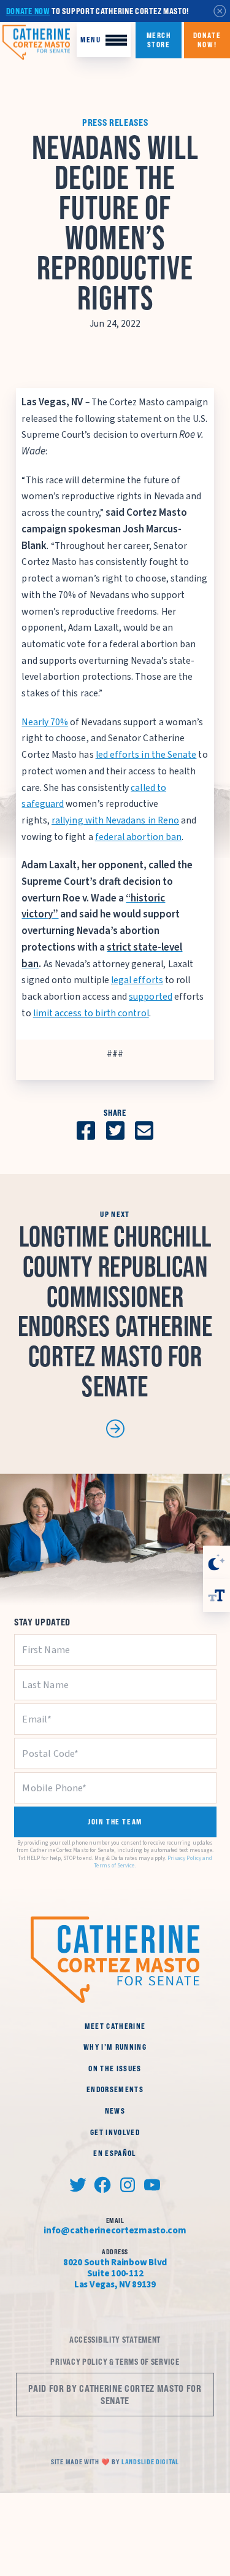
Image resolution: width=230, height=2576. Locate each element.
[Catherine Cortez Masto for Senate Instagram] (127, 2185)
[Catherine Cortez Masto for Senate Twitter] (78, 2185)
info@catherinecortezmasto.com (115, 2230)
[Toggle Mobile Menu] (104, 40)
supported (151, 997)
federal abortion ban (138, 837)
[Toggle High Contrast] (217, 1562)
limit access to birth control (91, 1013)
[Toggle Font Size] (217, 1595)
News (115, 2111)
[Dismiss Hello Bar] (220, 11)
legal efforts (137, 980)
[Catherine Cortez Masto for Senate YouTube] (152, 2185)
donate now (28, 11)
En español (115, 2153)
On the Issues (115, 2068)
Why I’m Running (115, 2047)
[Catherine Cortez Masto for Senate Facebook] (103, 2185)
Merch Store (158, 40)
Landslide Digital (150, 2462)
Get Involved (115, 2132)
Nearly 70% (45, 722)
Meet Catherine (115, 2026)
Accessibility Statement (115, 2340)
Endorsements (115, 2089)
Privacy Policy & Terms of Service (115, 2362)
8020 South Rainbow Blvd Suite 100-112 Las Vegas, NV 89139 (115, 2273)
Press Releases (115, 123)
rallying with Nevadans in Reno (115, 820)
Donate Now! (207, 40)
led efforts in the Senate (146, 755)
